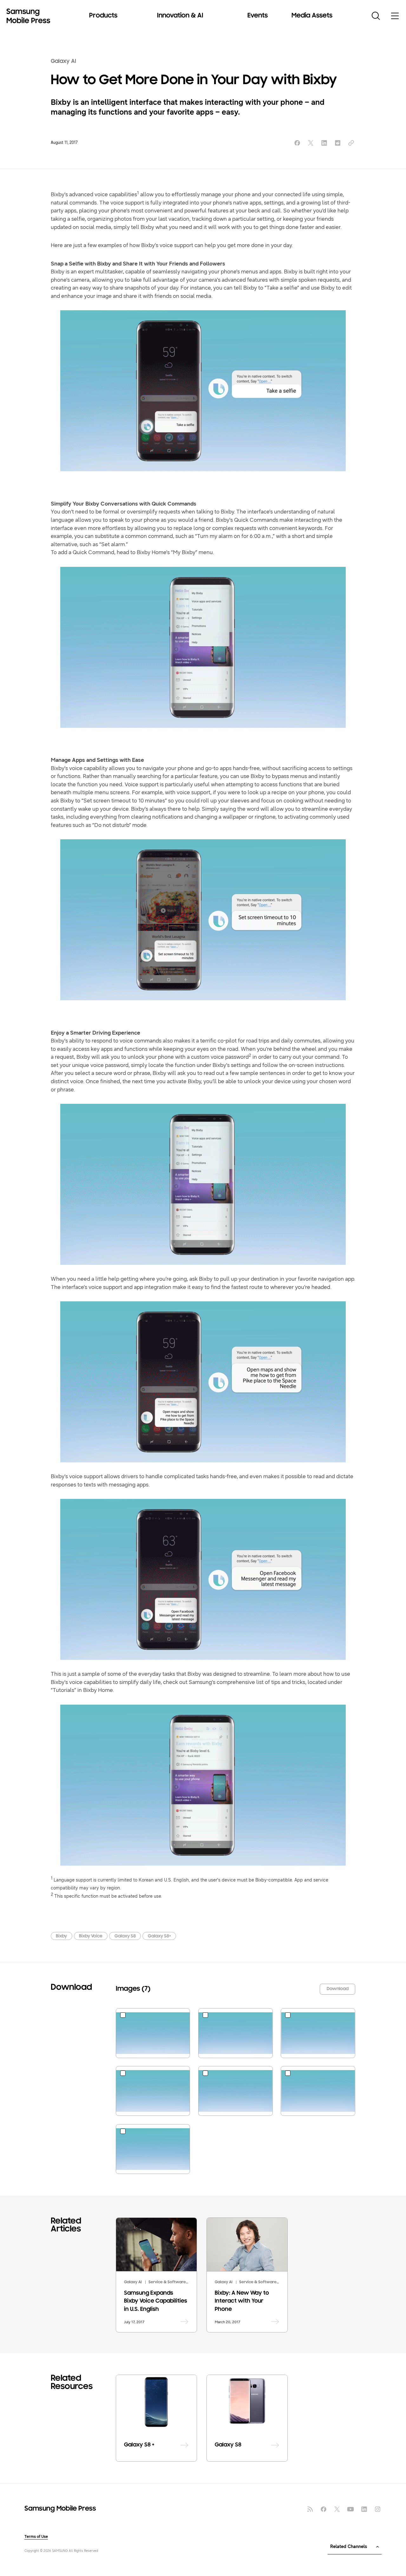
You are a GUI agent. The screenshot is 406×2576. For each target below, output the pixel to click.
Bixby (61, 1936)
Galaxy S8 (125, 1936)
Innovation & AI (180, 16)
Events (258, 16)
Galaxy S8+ (159, 1936)
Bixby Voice (91, 1936)
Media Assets (312, 16)
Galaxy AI (63, 61)
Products (103, 16)
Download (338, 1989)
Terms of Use (36, 2537)
